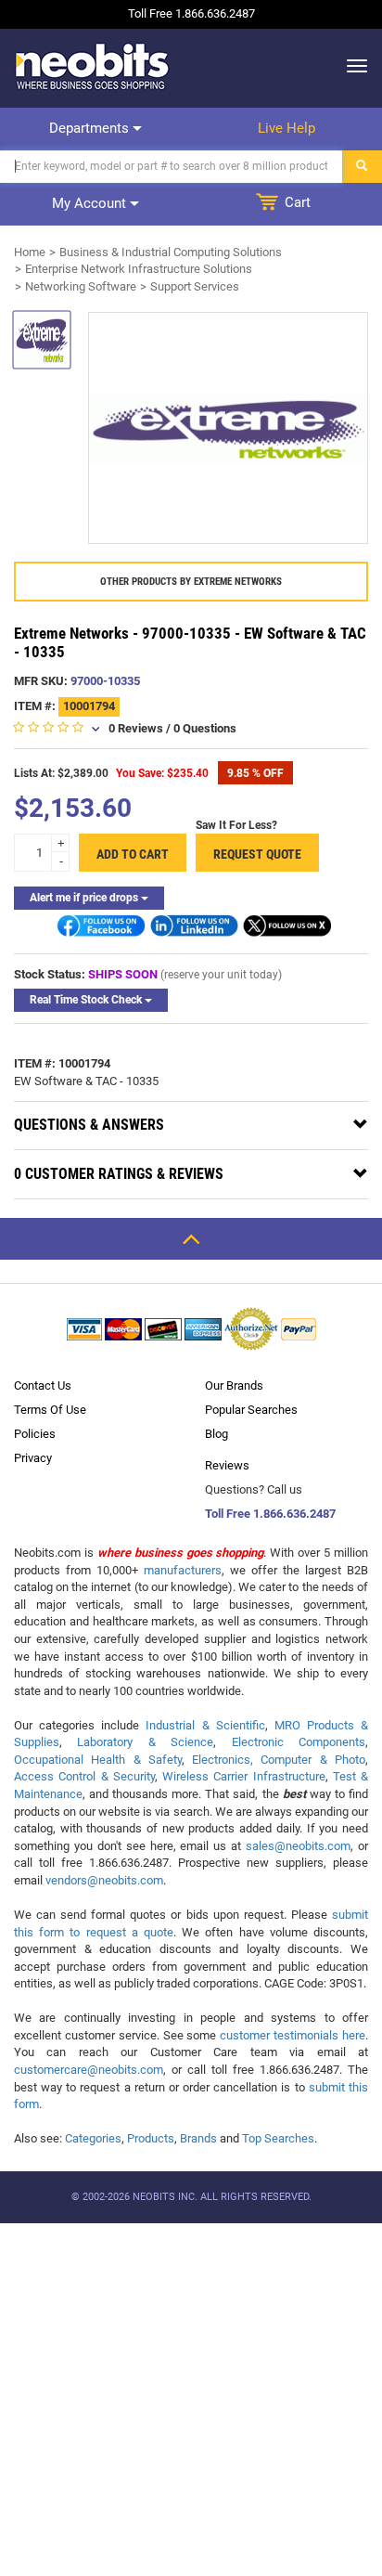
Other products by (191, 582)
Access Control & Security (84, 1776)
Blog (216, 1434)
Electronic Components (299, 1742)
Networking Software (81, 286)
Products (151, 2138)
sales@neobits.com (298, 1846)
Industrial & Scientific (205, 1725)
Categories (93, 2138)
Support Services (195, 286)
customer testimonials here (293, 2035)
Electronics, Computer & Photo (279, 1760)
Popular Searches (251, 1410)
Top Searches (278, 2138)
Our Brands (234, 1385)
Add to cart (133, 854)
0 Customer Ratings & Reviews (119, 1174)
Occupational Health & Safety (98, 1760)
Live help (286, 128)
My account (91, 203)
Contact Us (43, 1385)
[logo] (93, 66)
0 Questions (205, 728)
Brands (198, 2138)
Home (30, 252)
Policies (35, 1434)
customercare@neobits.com (89, 2070)
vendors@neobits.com (104, 1880)
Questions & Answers (89, 1125)
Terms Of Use (50, 1410)
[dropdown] (352, 66)
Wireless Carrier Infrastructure (244, 1776)
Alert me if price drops (85, 898)
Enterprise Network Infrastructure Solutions (139, 269)
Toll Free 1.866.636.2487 (270, 1514)
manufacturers (183, 1570)
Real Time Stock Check (87, 1000)
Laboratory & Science (145, 1742)
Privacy (33, 1458)
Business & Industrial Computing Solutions (171, 252)
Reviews (227, 1465)
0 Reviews (136, 728)
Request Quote (257, 854)
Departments (91, 128)
